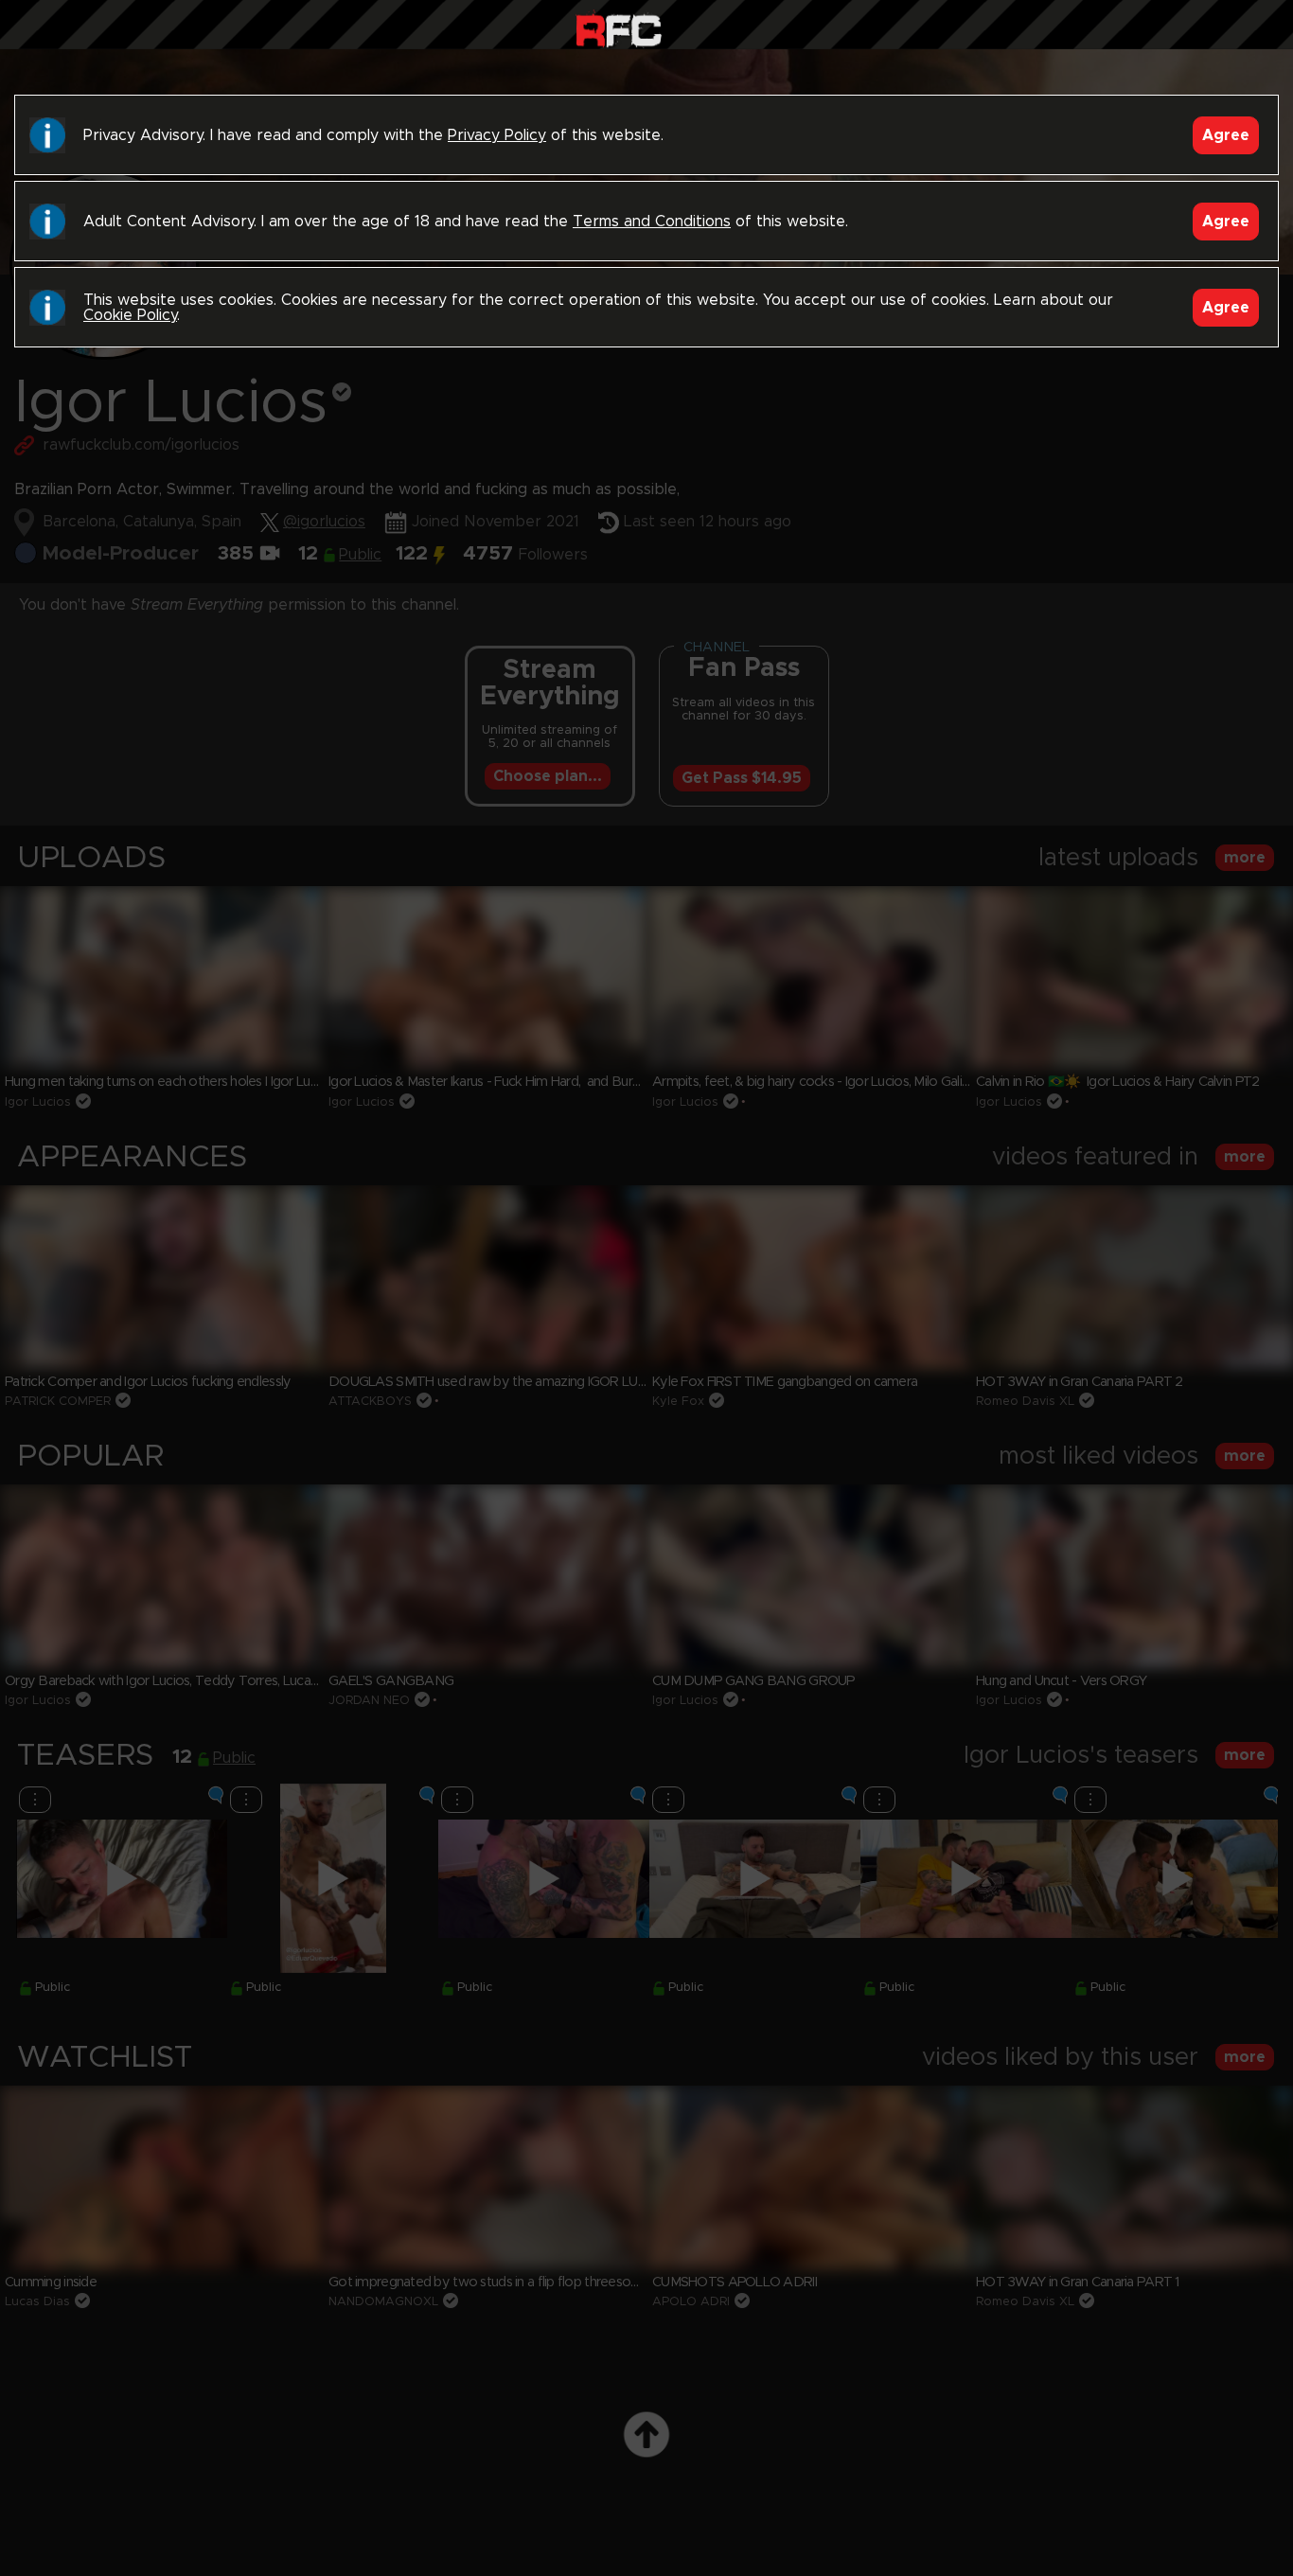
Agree (1226, 135)
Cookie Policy (130, 315)
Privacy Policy (497, 135)
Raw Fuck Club (619, 29)
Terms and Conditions (652, 222)
